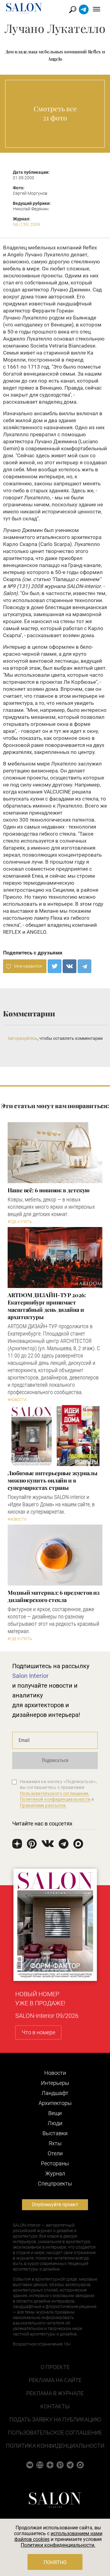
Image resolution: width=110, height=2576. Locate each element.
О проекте (55, 2367)
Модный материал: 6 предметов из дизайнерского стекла (54, 1596)
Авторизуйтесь (23, 1038)
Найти (73, 10)
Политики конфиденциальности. (58, 2545)
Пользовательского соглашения (54, 1793)
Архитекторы (55, 2103)
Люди (55, 2123)
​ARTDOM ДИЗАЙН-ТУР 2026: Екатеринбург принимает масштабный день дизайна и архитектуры (47, 1306)
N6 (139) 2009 (26, 224)
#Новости (17, 1400)
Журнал (55, 2173)
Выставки (55, 2133)
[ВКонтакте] (70, 966)
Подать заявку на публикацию (55, 2419)
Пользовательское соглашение (55, 2433)
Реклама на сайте (55, 2380)
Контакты (55, 2406)
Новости (55, 2073)
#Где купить (20, 1222)
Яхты (55, 2143)
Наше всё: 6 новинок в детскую (49, 1190)
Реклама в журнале (55, 2393)
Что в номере (38, 2032)
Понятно (55, 2562)
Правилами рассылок (43, 1805)
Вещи (55, 2113)
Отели (55, 2153)
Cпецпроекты (55, 2184)
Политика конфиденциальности (55, 2446)
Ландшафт (55, 2093)
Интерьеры (55, 2083)
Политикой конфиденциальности (55, 1799)
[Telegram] (84, 966)
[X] (55, 966)
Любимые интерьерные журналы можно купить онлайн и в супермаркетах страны (53, 1480)
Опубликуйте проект (55, 2205)
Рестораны (55, 2163)
